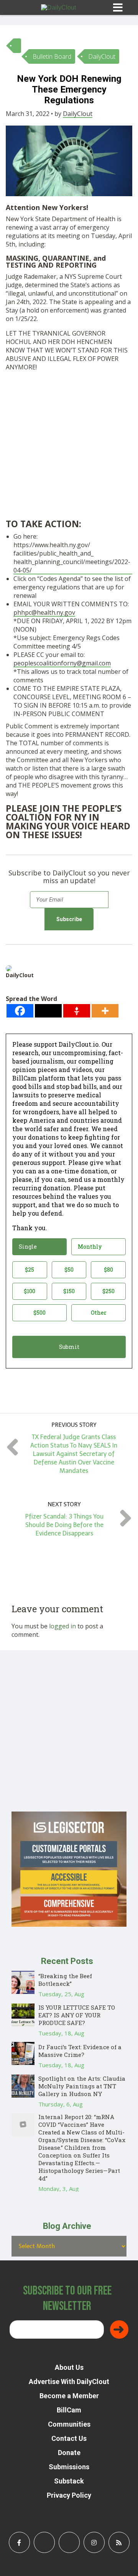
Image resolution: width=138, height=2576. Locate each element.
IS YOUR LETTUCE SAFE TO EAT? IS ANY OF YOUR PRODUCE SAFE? (77, 2015)
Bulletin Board (52, 56)
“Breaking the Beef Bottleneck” (65, 1980)
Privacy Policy (69, 2495)
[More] (105, 1011)
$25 (30, 1270)
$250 (108, 1291)
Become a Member (69, 2396)
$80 (108, 1270)
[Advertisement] (69, 447)
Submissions (69, 2467)
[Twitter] (48, 1011)
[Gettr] (77, 1011)
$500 (39, 1313)
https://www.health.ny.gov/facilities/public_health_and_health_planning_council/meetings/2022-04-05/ (72, 558)
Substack (69, 2481)
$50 (69, 1270)
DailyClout (102, 56)
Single (28, 1247)
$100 (30, 1291)
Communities (69, 2424)
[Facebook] (20, 1011)
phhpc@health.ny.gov (44, 612)
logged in (62, 1626)
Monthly (90, 1247)
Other (99, 1313)
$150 (69, 1291)
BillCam (69, 2410)
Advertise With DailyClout (69, 2382)
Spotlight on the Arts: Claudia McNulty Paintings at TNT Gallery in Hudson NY (82, 2086)
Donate (69, 2453)
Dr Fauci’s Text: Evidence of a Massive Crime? (80, 2051)
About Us (69, 2367)
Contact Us (69, 2438)
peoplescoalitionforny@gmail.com (62, 663)
